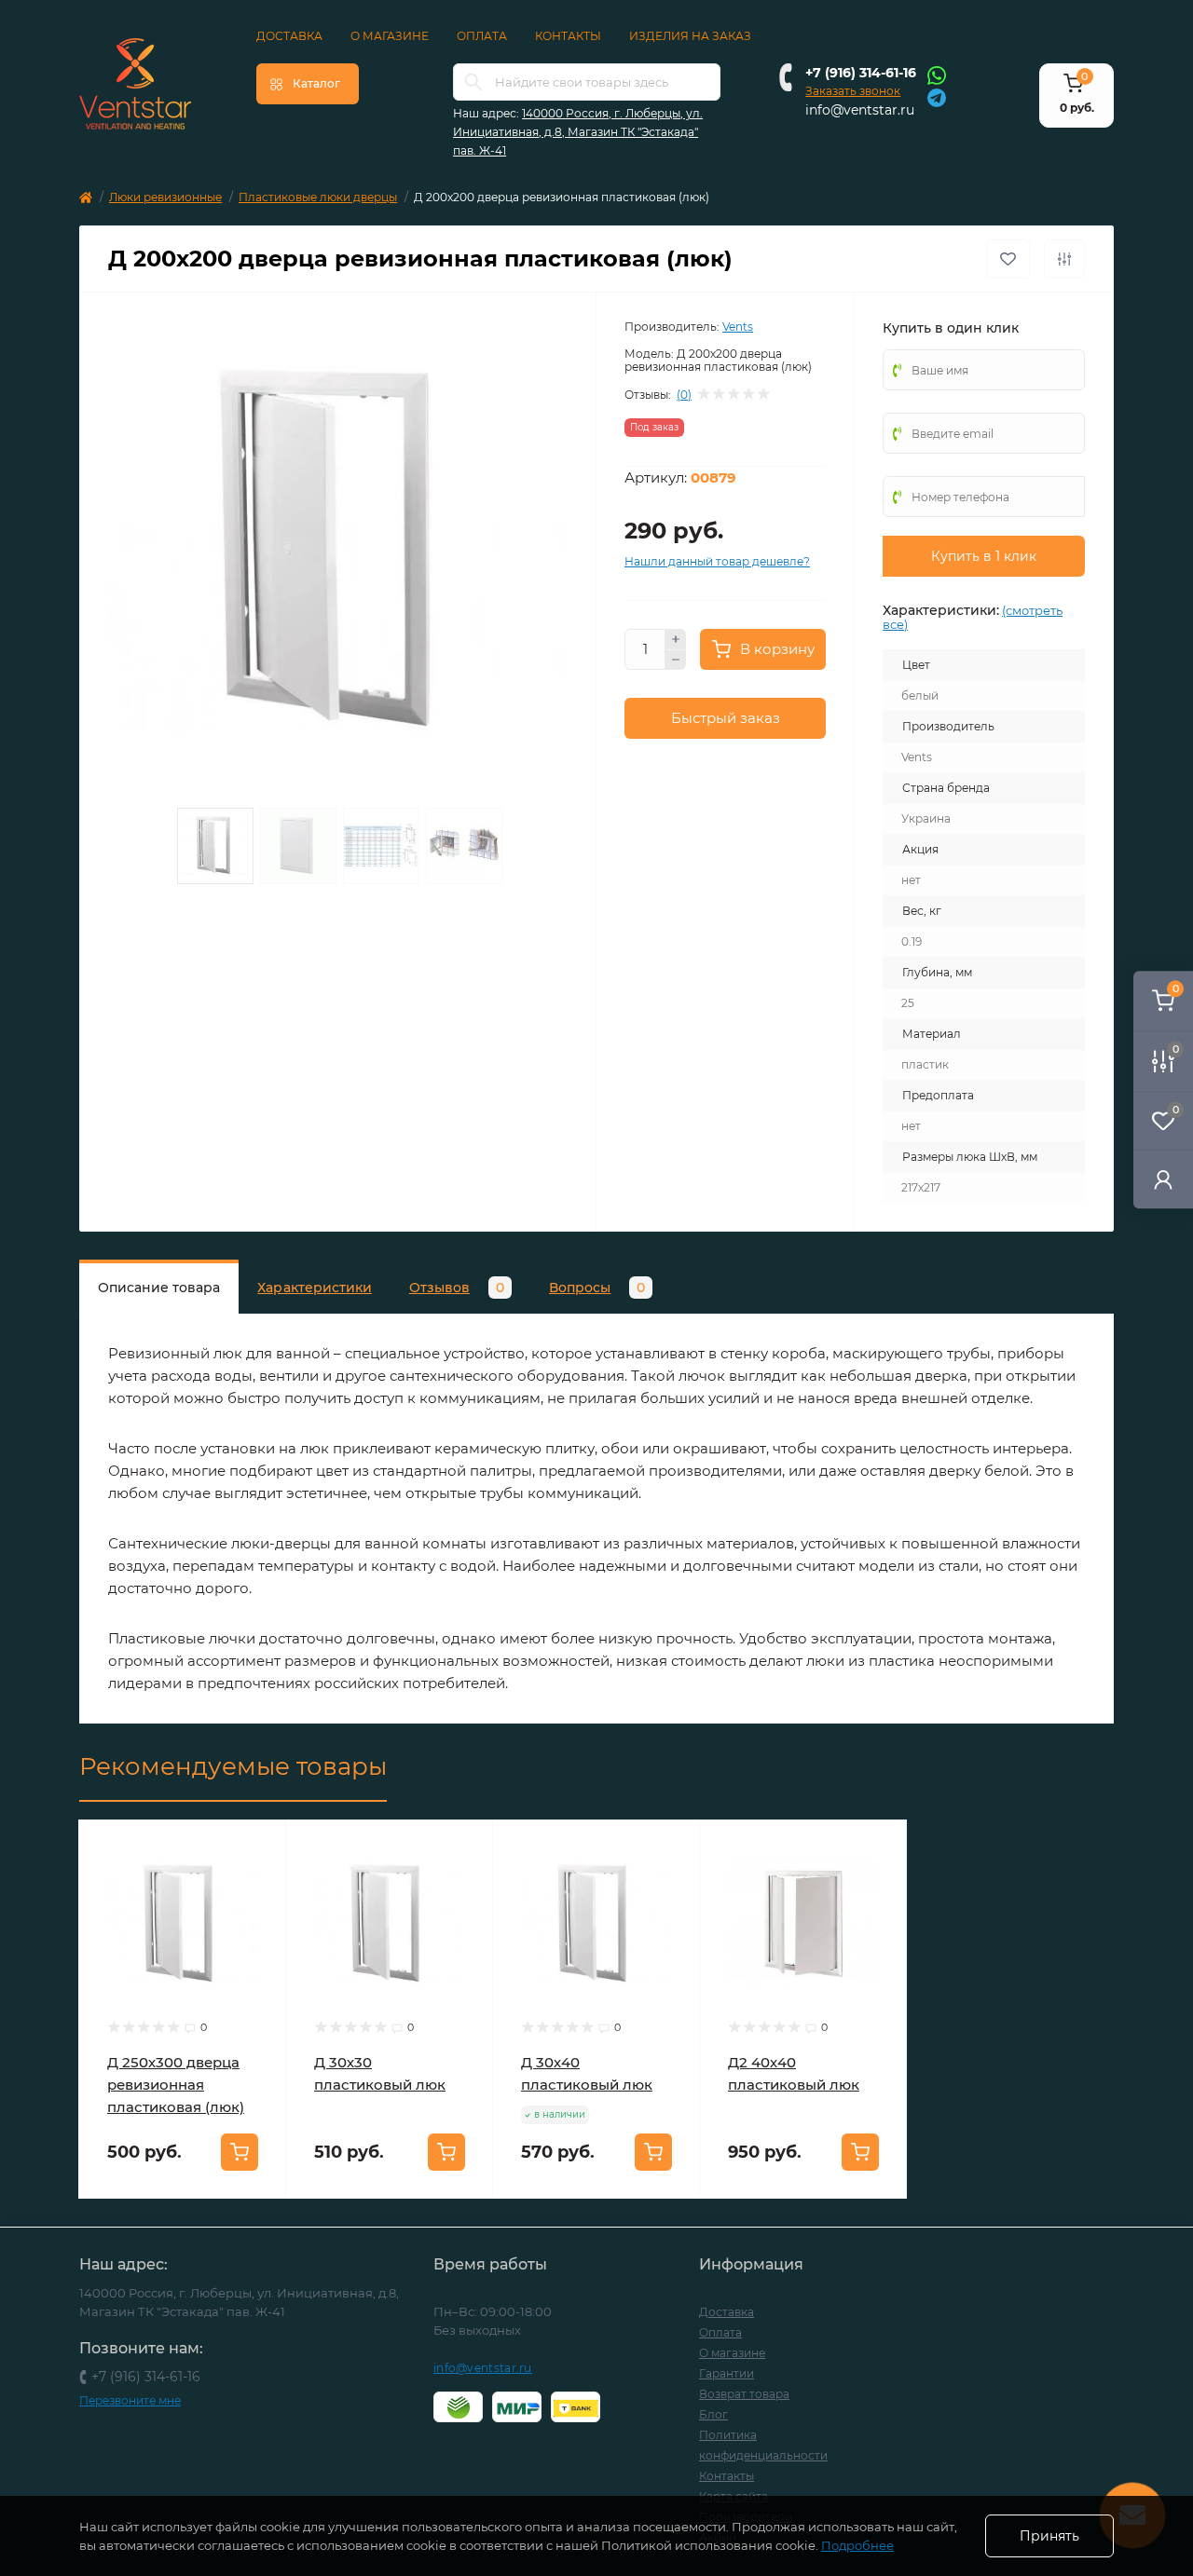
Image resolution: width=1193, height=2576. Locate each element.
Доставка (289, 36)
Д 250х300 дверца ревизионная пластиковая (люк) (176, 2085)
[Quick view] (258, 1848)
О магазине (390, 36)
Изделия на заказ (690, 36)
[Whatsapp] (937, 75)
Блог (713, 2414)
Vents (738, 327)
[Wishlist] (258, 1884)
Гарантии (727, 2373)
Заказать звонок (853, 91)
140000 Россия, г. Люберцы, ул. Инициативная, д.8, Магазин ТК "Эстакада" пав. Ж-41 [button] (578, 132)
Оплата (482, 36)
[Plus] (676, 639)
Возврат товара (744, 2394)
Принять (1049, 2536)
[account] (1163, 1179)
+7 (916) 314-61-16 (861, 73)
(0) (684, 395)
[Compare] (258, 1919)
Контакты (568, 36)
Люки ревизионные (165, 197)
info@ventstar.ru (860, 110)
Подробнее (857, 2545)
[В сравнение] (1064, 259)
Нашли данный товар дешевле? (717, 561)
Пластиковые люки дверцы (318, 197)
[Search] (473, 82)
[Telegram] (937, 96)
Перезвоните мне (130, 2400)
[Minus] (676, 661)
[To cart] (240, 2152)
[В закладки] (1008, 259)
